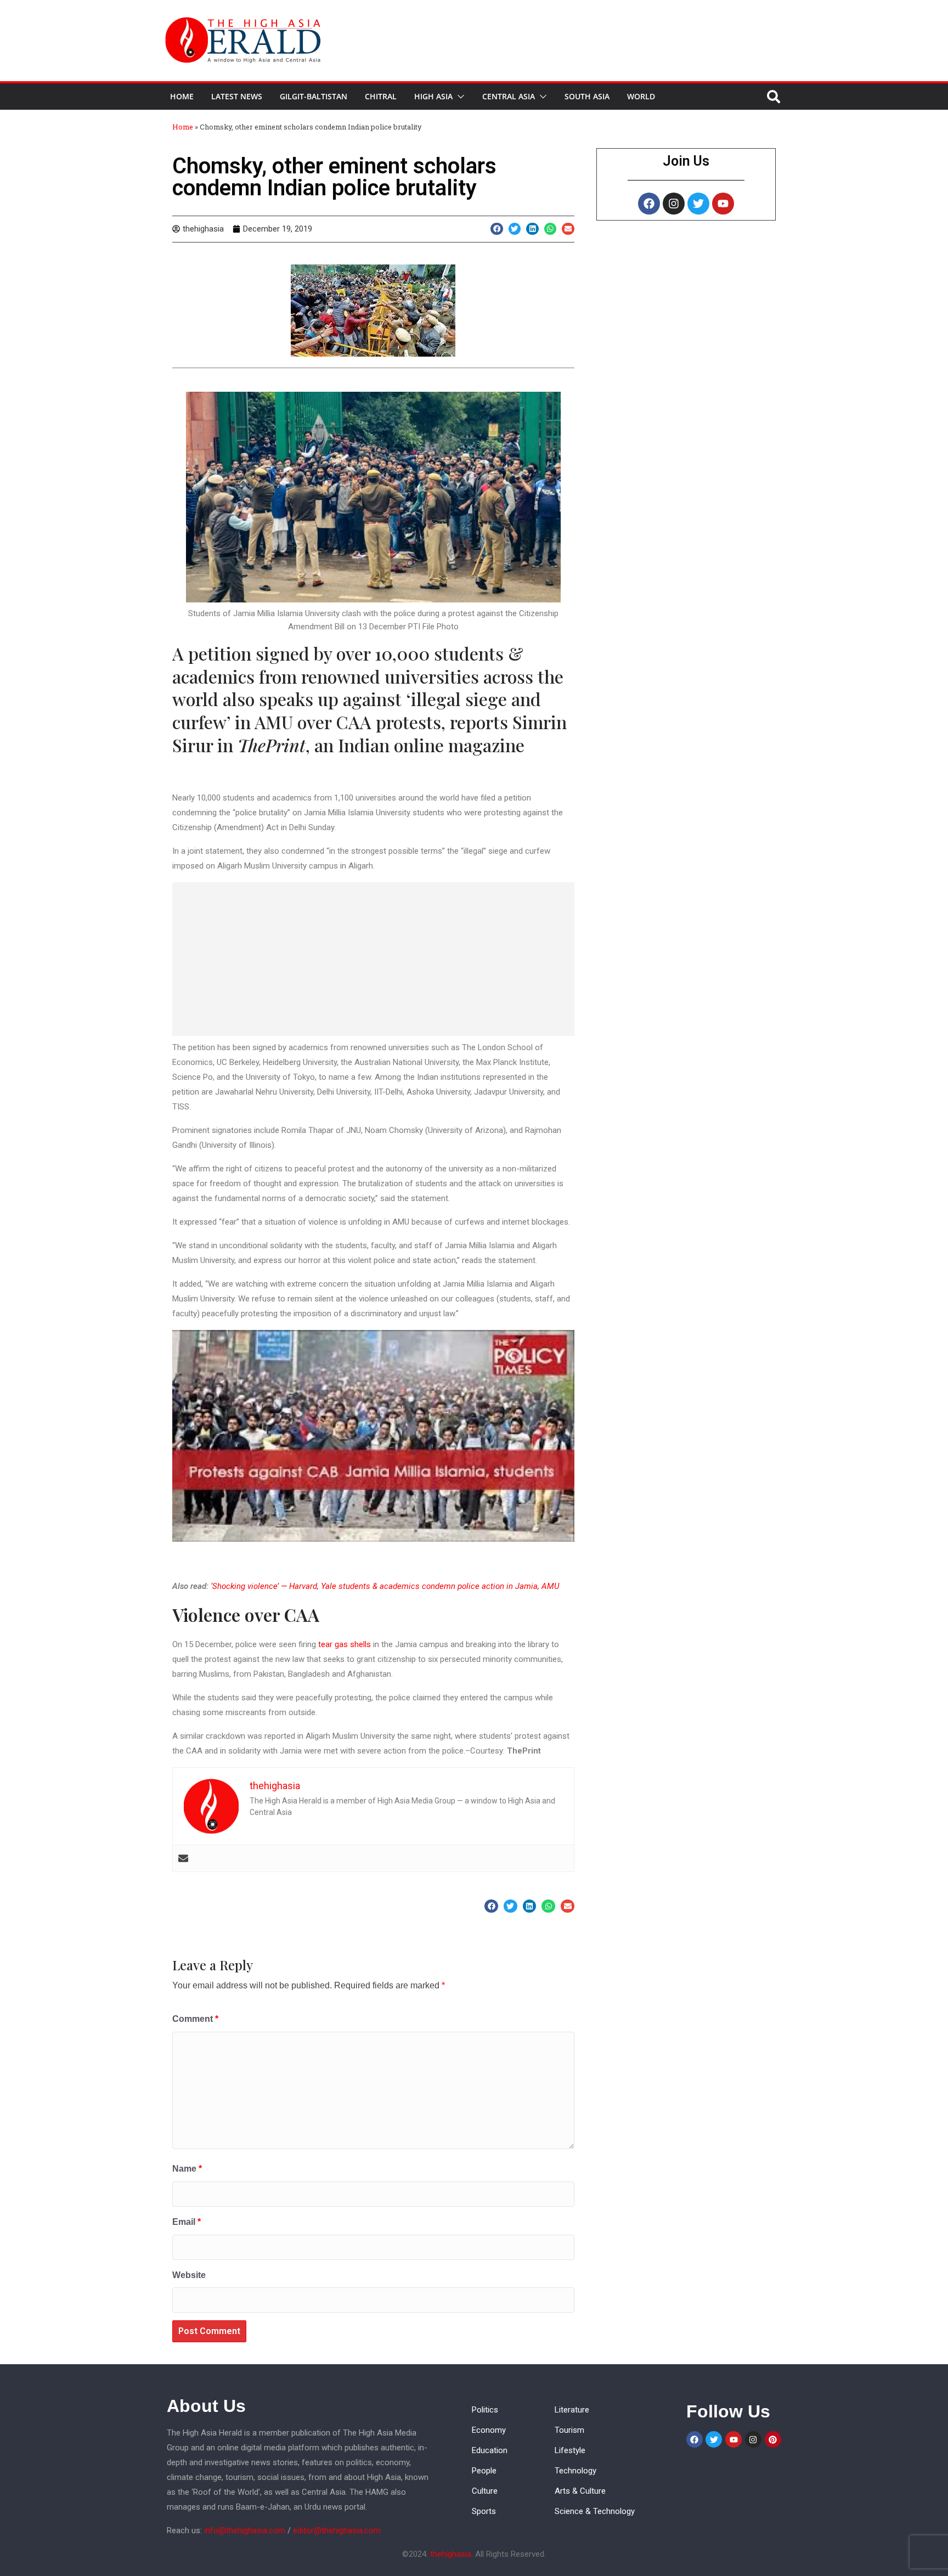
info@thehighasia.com (245, 2530)
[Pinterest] (773, 2439)
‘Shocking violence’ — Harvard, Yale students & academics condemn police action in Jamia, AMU (385, 1586)
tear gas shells (345, 1644)
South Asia (587, 96)
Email (187, 2222)
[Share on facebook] (497, 229)
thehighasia (451, 2554)
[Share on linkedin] (532, 229)
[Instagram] (674, 204)
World (641, 96)
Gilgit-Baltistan (314, 96)
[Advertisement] (373, 959)
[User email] (183, 1858)
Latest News (237, 96)
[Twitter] (698, 204)
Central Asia (509, 96)
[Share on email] (568, 229)
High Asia (433, 96)
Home (182, 96)
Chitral (381, 96)
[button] (459, 97)
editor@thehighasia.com (337, 2530)
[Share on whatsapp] (551, 229)
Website (189, 2275)
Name (187, 2169)
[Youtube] (723, 204)
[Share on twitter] (515, 229)
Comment (195, 2019)
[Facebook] (649, 204)
